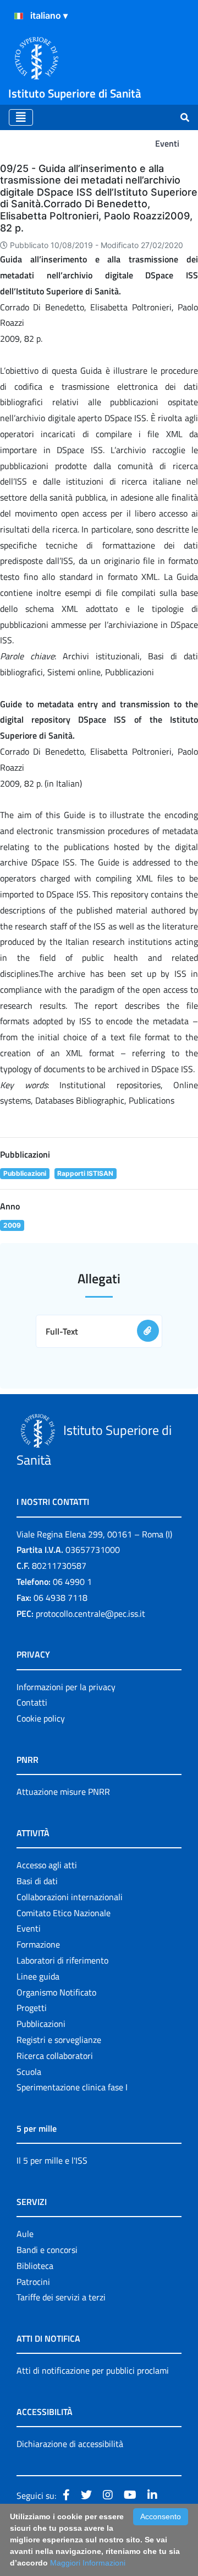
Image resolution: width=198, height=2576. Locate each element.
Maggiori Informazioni (88, 2563)
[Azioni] (19, 16)
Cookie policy (41, 1718)
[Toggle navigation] (21, 117)
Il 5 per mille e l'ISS (52, 2160)
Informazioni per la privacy (66, 1687)
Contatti (32, 1702)
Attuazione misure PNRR (63, 1792)
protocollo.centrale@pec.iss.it (90, 1614)
